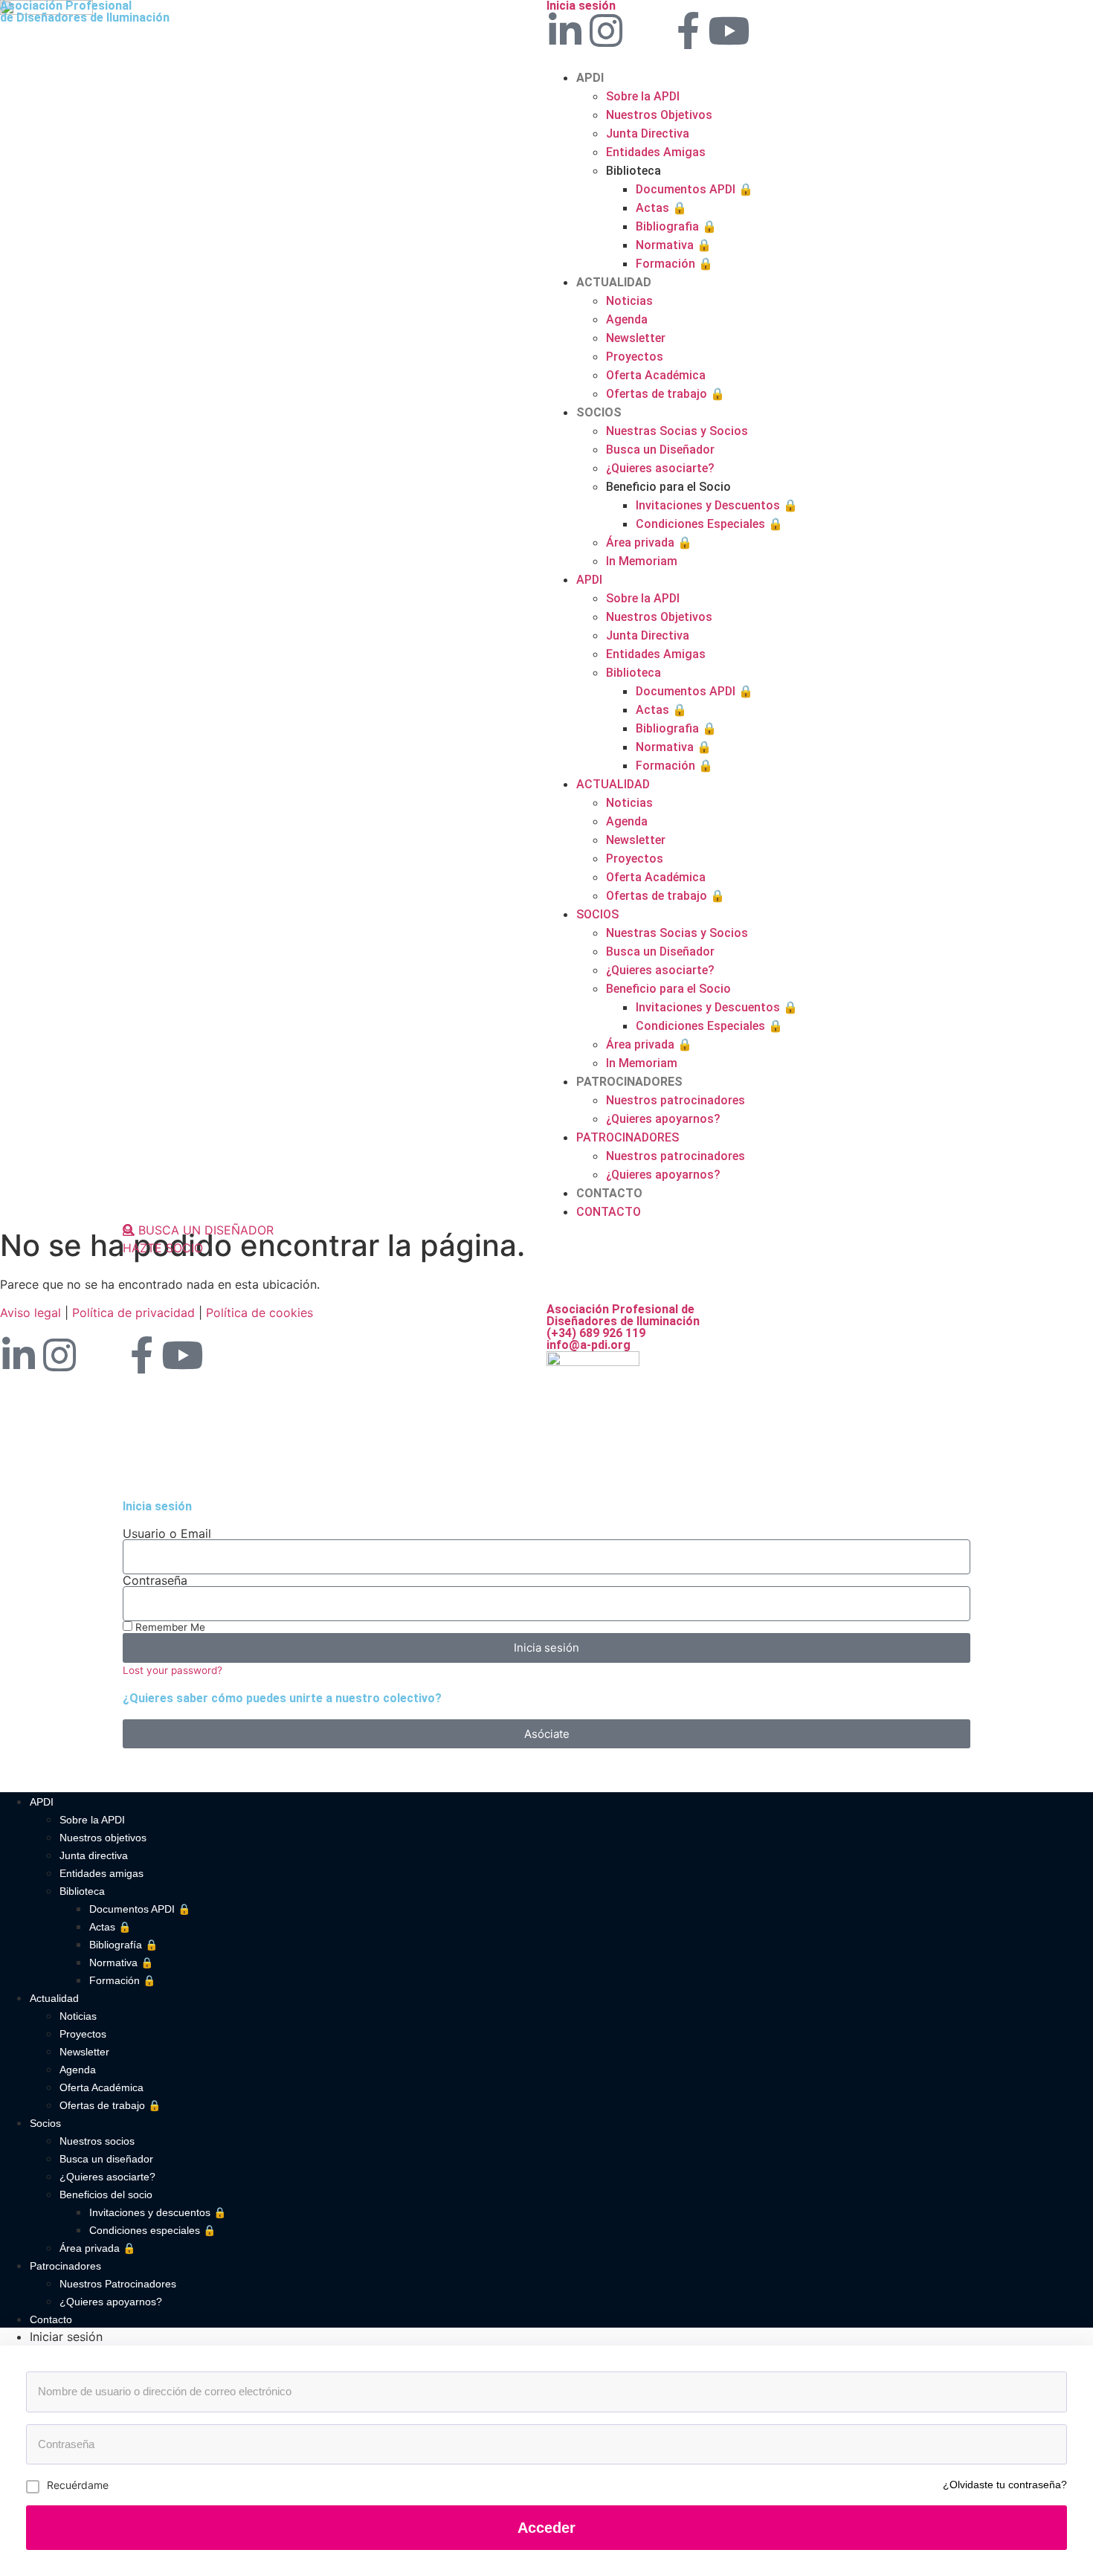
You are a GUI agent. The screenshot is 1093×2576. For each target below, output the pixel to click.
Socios (45, 2123)
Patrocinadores (65, 2266)
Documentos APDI (694, 189)
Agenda (627, 319)
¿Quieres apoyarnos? (663, 1119)
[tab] (561, 2337)
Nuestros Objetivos (659, 115)
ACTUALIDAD (614, 282)
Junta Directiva (648, 133)
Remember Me (169, 1627)
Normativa (674, 245)
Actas (661, 208)
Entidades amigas (101, 1873)
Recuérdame (78, 2485)
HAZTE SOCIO (163, 1248)
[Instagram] (606, 30)
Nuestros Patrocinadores (118, 2284)
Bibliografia (676, 226)
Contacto (51, 2319)
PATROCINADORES (629, 1082)
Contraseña (155, 1580)
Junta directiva (94, 1855)
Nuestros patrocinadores (676, 1100)
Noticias (629, 301)
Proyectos (635, 357)
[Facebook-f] (688, 30)
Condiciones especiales (152, 2230)
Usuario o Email (167, 1533)
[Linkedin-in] (565, 30)
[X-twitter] (647, 30)
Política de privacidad (133, 1313)
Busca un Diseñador (660, 450)
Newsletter (636, 338)
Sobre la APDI (643, 96)
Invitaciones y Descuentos (717, 505)
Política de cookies (259, 1313)
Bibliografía (123, 1945)
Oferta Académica (656, 375)
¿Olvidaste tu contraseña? (1005, 2485)
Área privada (649, 542)
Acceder (546, 2528)
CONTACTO (609, 1193)
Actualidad (54, 1998)
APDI (590, 78)
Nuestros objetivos (103, 1838)
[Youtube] (729, 30)
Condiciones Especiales (709, 524)
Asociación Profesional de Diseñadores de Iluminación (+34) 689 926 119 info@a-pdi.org (623, 1327)
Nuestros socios (97, 2141)
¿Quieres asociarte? (660, 468)
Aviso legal (30, 1313)
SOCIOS (599, 412)
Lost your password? (173, 1670)
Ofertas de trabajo (665, 394)
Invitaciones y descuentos (158, 2212)
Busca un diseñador (106, 2159)
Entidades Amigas (656, 152)
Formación (674, 264)
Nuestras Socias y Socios (677, 431)
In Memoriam (642, 561)
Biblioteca (82, 1891)
